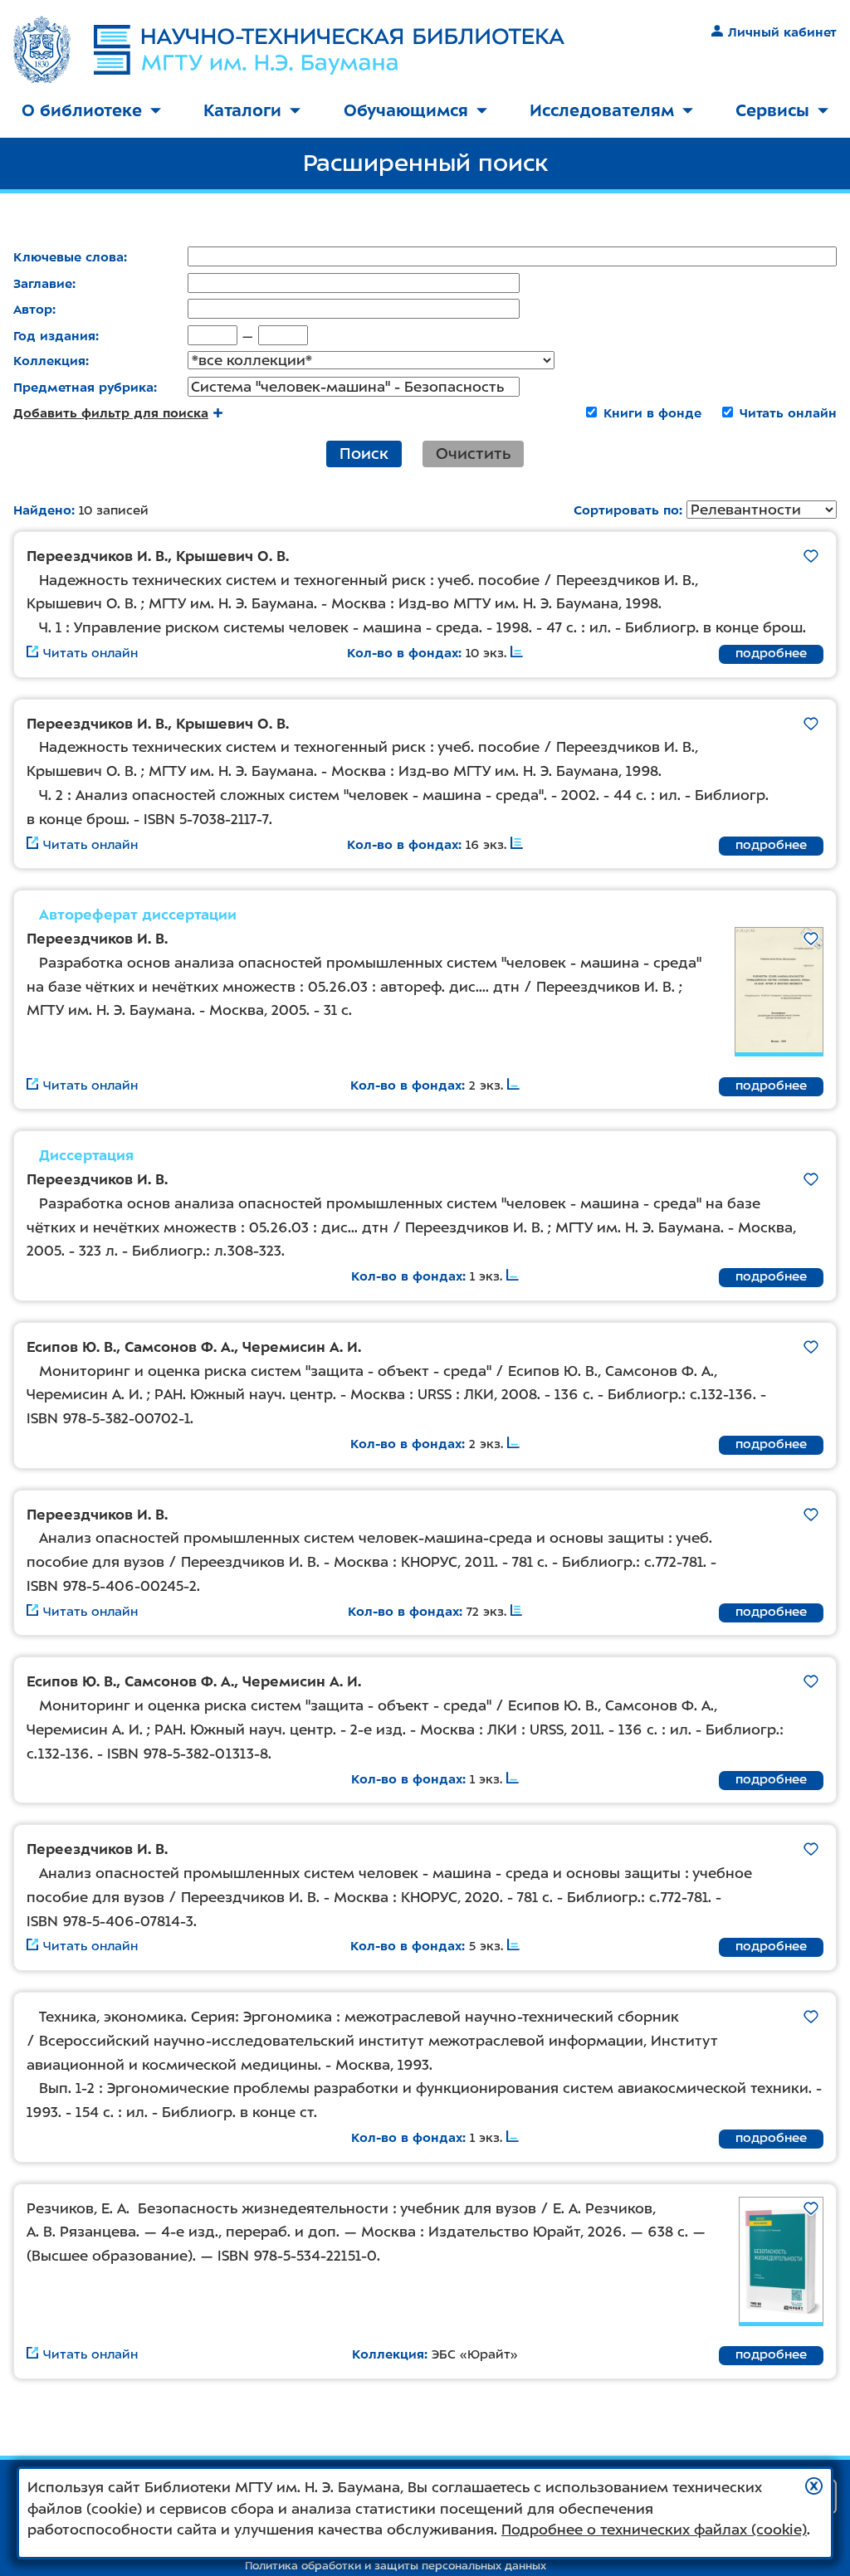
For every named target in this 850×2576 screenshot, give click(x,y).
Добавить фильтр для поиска (111, 413)
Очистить (473, 454)
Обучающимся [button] (406, 110)
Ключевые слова (68, 257)
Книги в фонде (652, 413)
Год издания (54, 336)
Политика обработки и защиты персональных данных (396, 2566)
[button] (814, 2486)
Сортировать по (626, 510)
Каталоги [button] (242, 110)
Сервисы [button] (772, 110)
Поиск (364, 454)
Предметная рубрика (83, 388)
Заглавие (43, 284)
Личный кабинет (782, 32)
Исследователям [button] (602, 110)
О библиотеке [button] (82, 110)
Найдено (42, 510)
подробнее (771, 653)
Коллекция (49, 361)
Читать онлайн (788, 413)
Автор (33, 310)
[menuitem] (91, 112)
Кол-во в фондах (403, 653)
